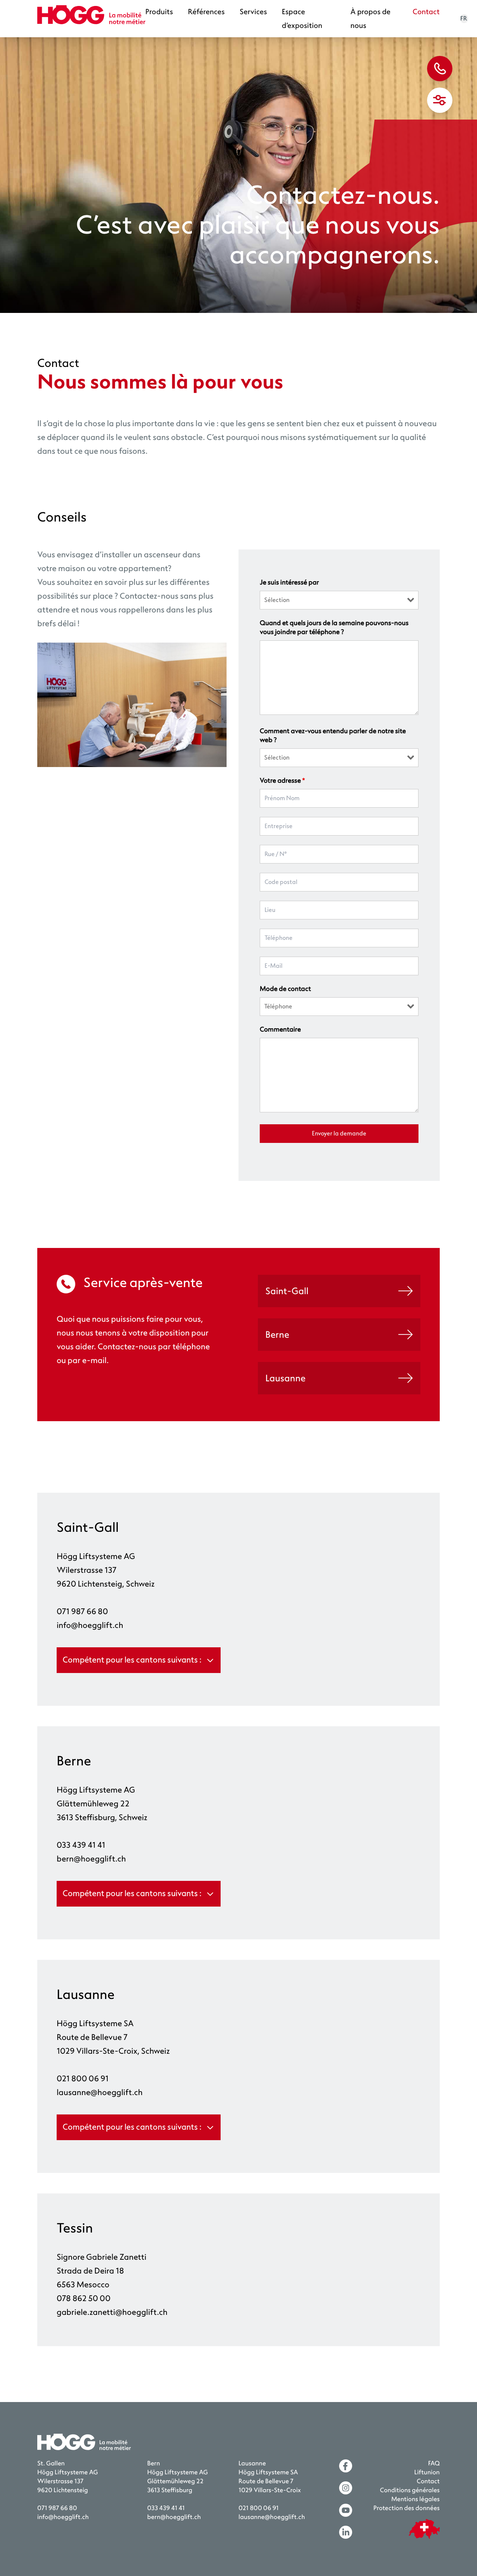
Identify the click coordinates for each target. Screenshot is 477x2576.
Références (206, 12)
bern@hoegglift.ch (91, 1859)
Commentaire (280, 1030)
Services (253, 12)
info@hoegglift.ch (90, 1625)
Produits (159, 12)
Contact (426, 12)
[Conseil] (440, 69)
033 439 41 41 (81, 1845)
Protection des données (407, 2508)
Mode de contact (285, 989)
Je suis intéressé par (289, 583)
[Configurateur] (440, 100)
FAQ (434, 2464)
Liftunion (427, 2473)
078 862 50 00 (84, 2298)
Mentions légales (416, 2499)
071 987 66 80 (82, 1612)
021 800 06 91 (83, 2079)
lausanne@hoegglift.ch (100, 2092)
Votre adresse (282, 781)
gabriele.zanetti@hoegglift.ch (112, 2312)
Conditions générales (410, 2491)
